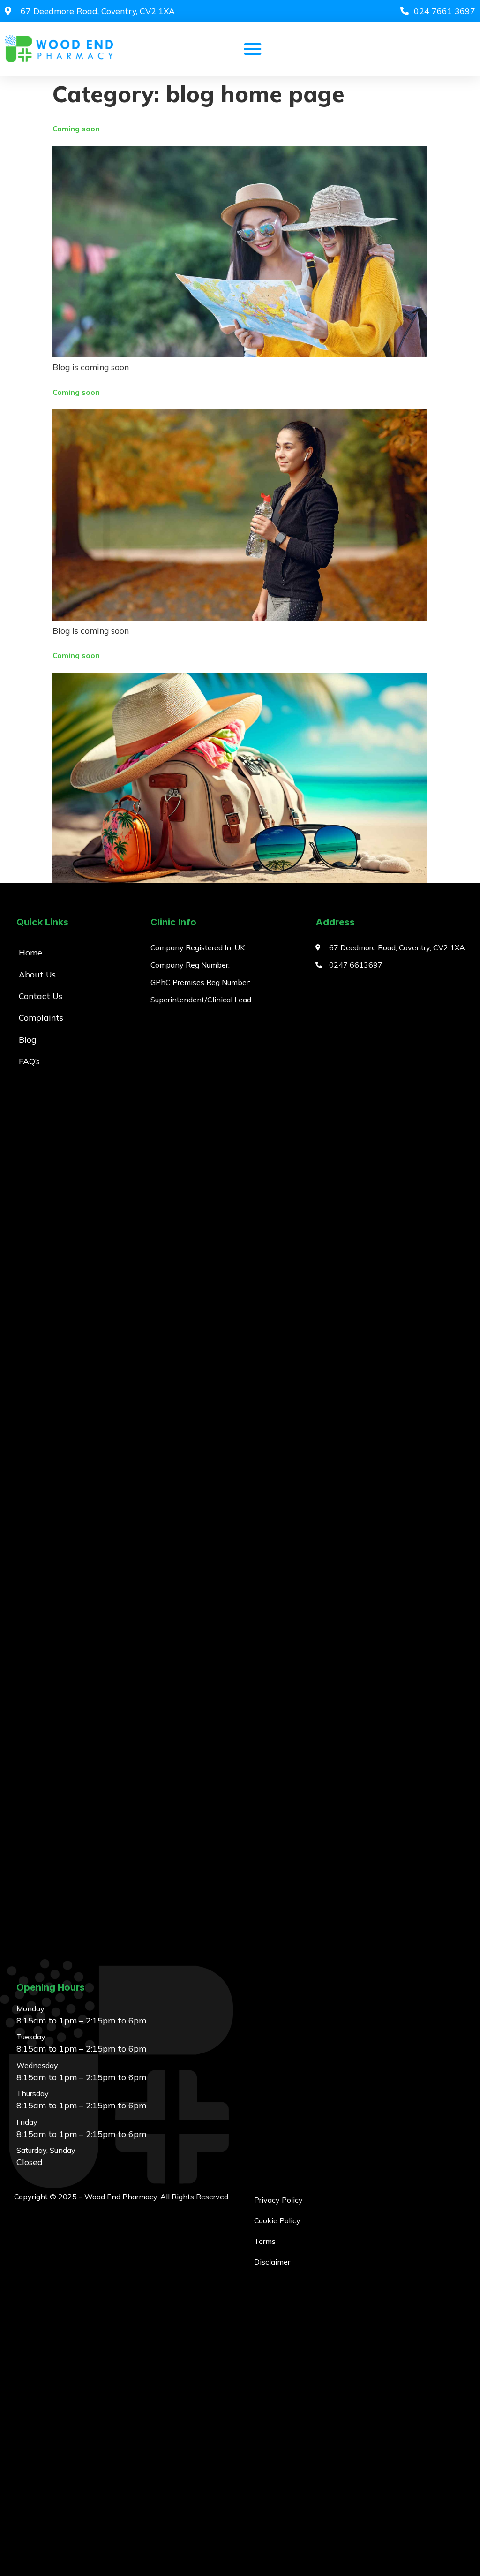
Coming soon (76, 129)
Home (30, 952)
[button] (253, 49)
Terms (265, 2241)
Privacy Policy (278, 2200)
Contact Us (41, 996)
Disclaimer (272, 2262)
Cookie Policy (277, 2220)
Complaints (41, 1017)
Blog (27, 1039)
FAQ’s (29, 1061)
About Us (37, 974)
